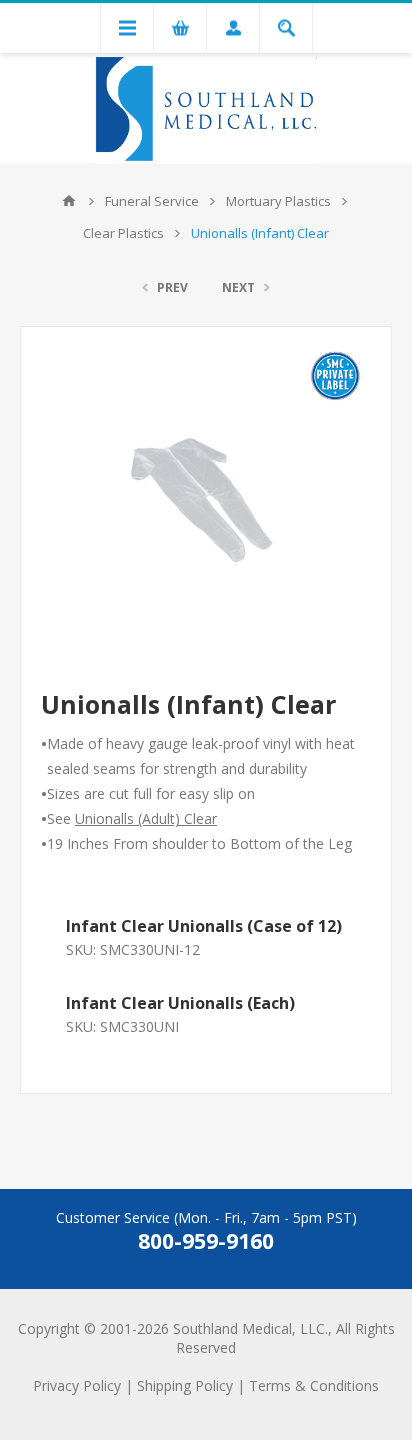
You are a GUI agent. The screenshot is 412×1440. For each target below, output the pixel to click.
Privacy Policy (77, 1385)
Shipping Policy (185, 1385)
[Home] (69, 201)
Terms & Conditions (314, 1385)
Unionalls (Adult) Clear (146, 818)
